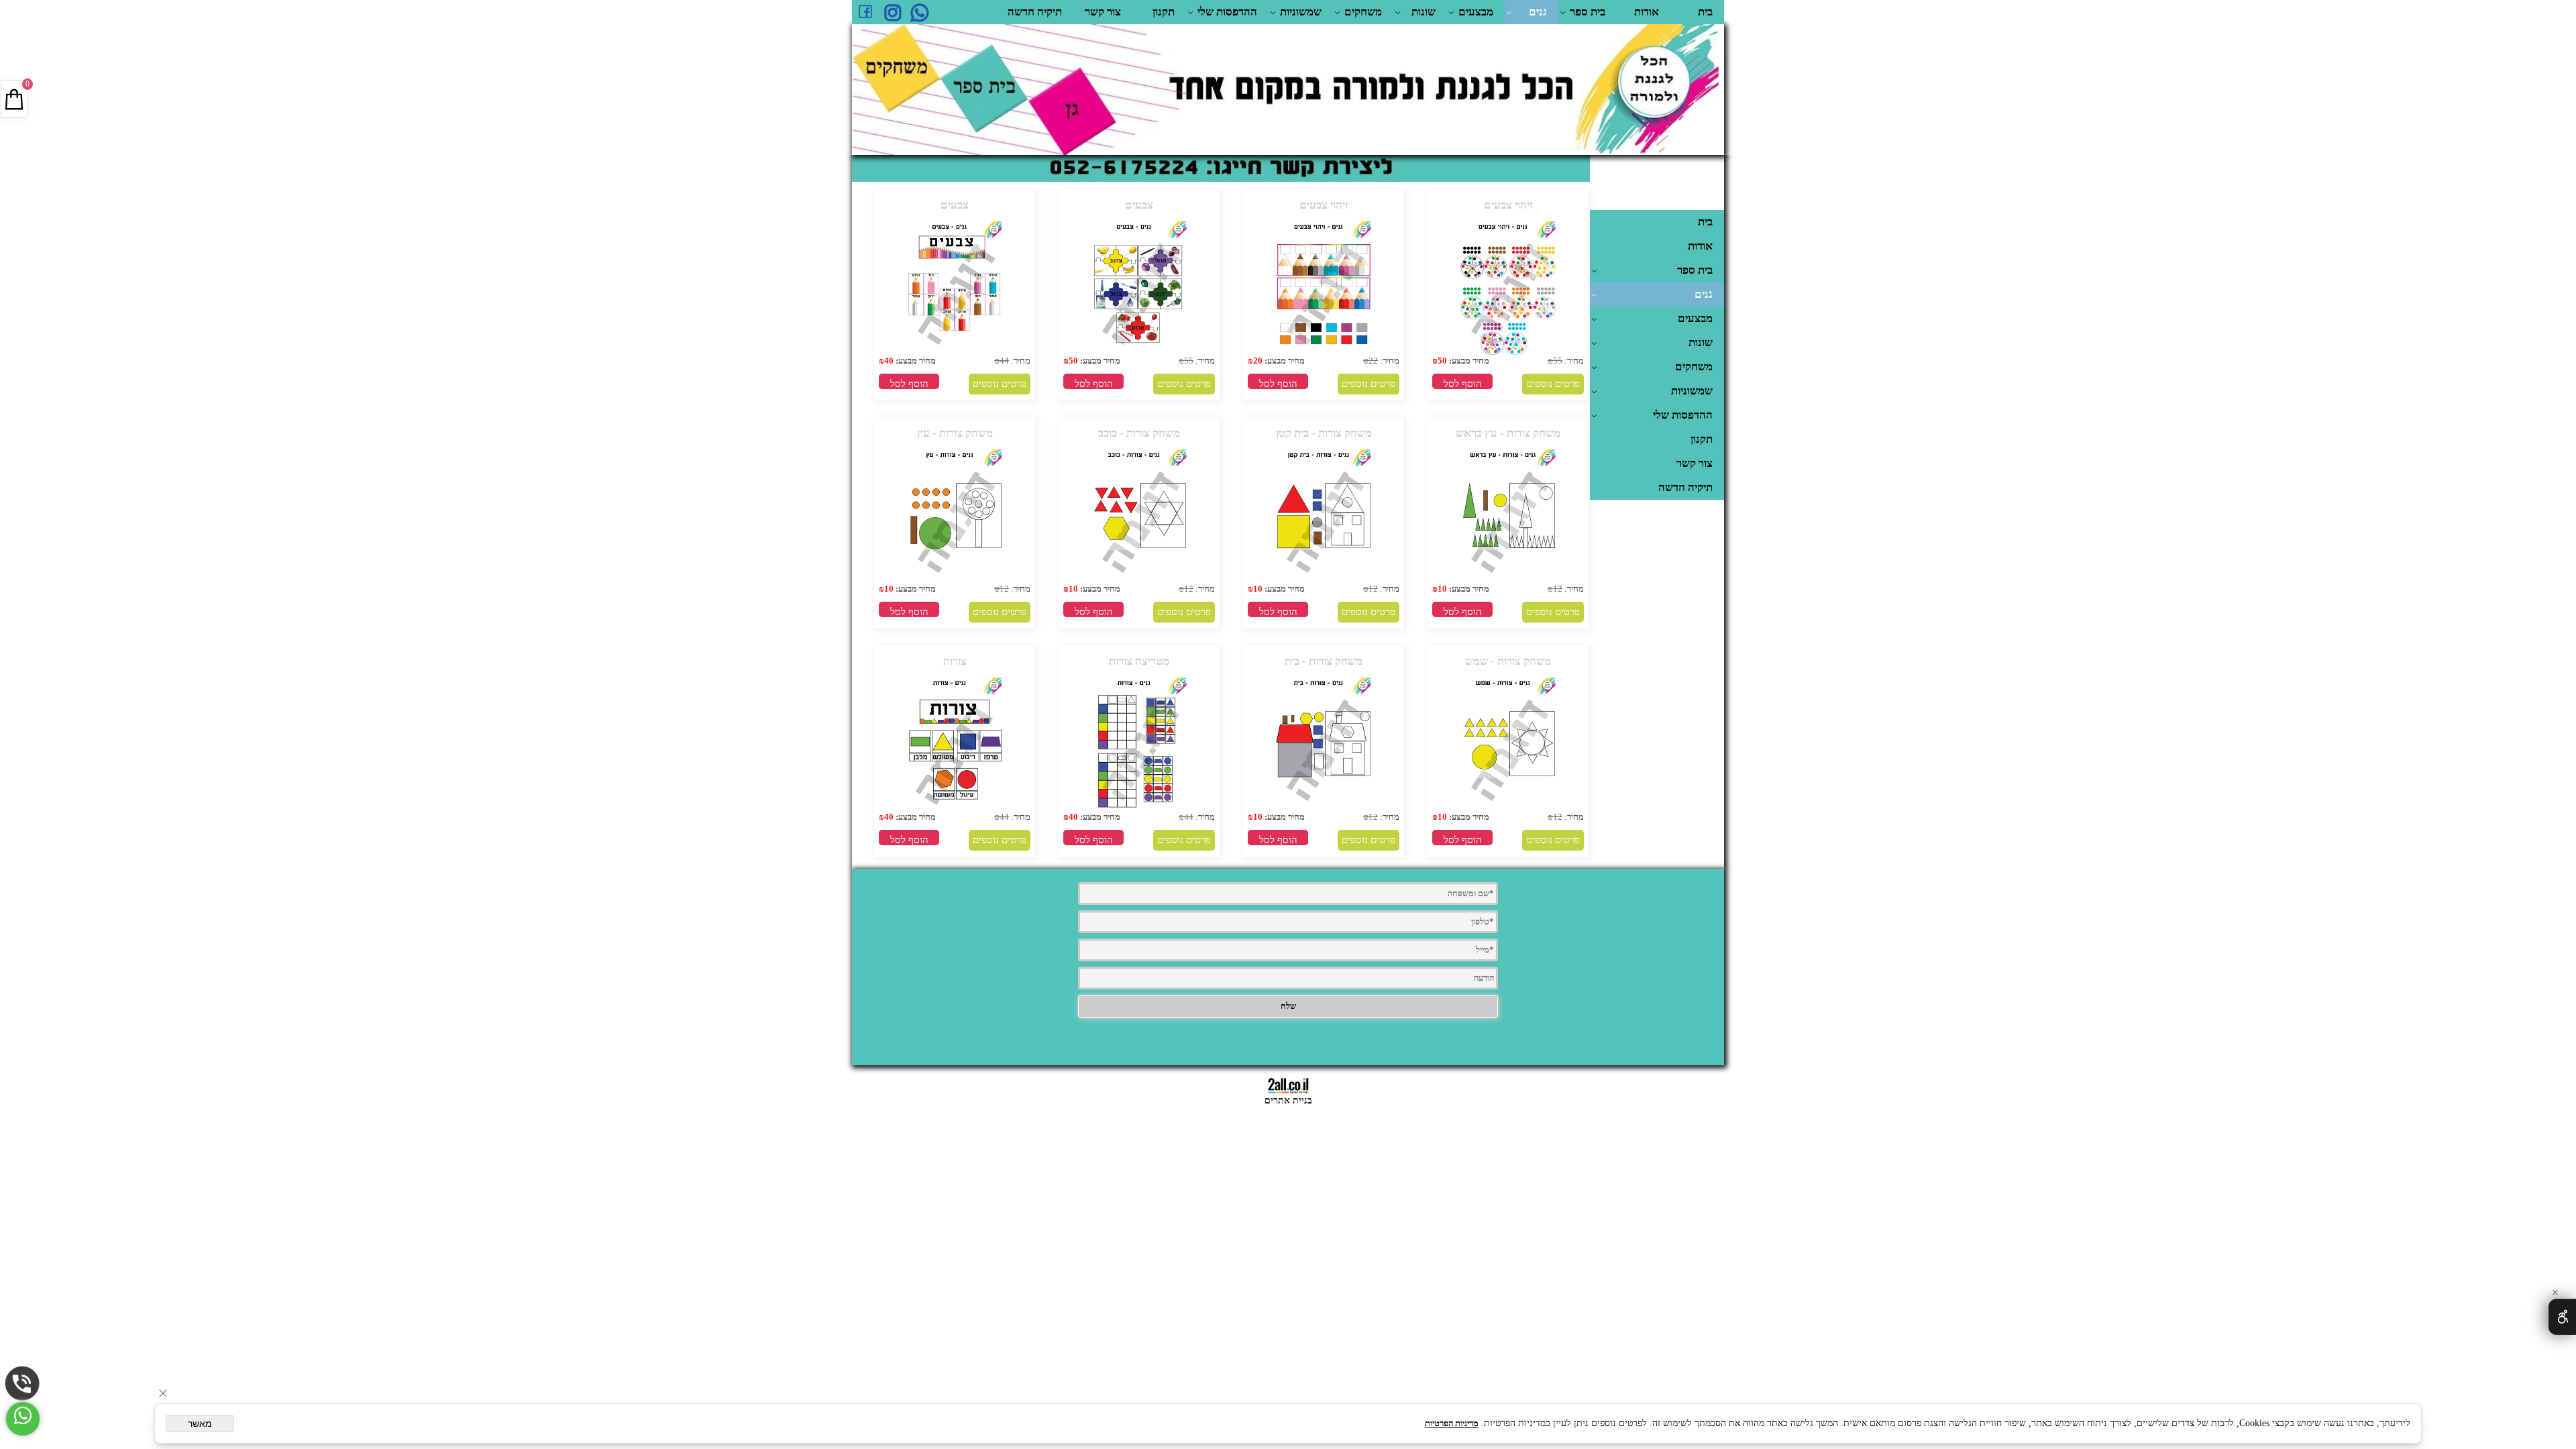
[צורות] (955, 809)
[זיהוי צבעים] (1508, 353)
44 (1004, 361)
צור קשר (1103, 12)
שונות (1424, 12)
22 (1373, 361)
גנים (1538, 12)
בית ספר (1588, 12)
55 (1558, 361)
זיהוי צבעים (1508, 205)
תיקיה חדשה (1035, 12)
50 (1442, 361)
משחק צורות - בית (1324, 661)
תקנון (1164, 12)
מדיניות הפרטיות (1452, 1423)
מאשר (200, 1424)
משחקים (1363, 12)
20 (1258, 361)
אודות (1647, 12)
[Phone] (22, 1384)
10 (1442, 589)
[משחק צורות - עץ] (955, 581)
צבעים (1139, 205)
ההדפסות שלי (1227, 12)
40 (889, 361)
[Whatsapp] (919, 12)
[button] (1462, 381)
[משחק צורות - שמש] (1508, 809)
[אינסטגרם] (892, 12)
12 (1558, 589)
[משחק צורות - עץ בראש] (1508, 581)
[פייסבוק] (865, 12)
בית (1705, 12)
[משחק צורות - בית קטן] (1324, 581)
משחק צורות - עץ (955, 433)
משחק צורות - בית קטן (1324, 433)
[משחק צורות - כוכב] (1139, 581)
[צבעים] (1139, 353)
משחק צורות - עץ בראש (1508, 433)
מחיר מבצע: (1468, 361)
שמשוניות (1301, 12)
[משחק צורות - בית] (1324, 809)
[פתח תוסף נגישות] (2562, 1317)
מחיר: (1573, 361)
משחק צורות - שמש (1508, 661)
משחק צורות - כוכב (1139, 433)
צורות (955, 661)
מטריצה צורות (1139, 661)
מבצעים (1476, 12)
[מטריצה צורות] (1139, 809)
